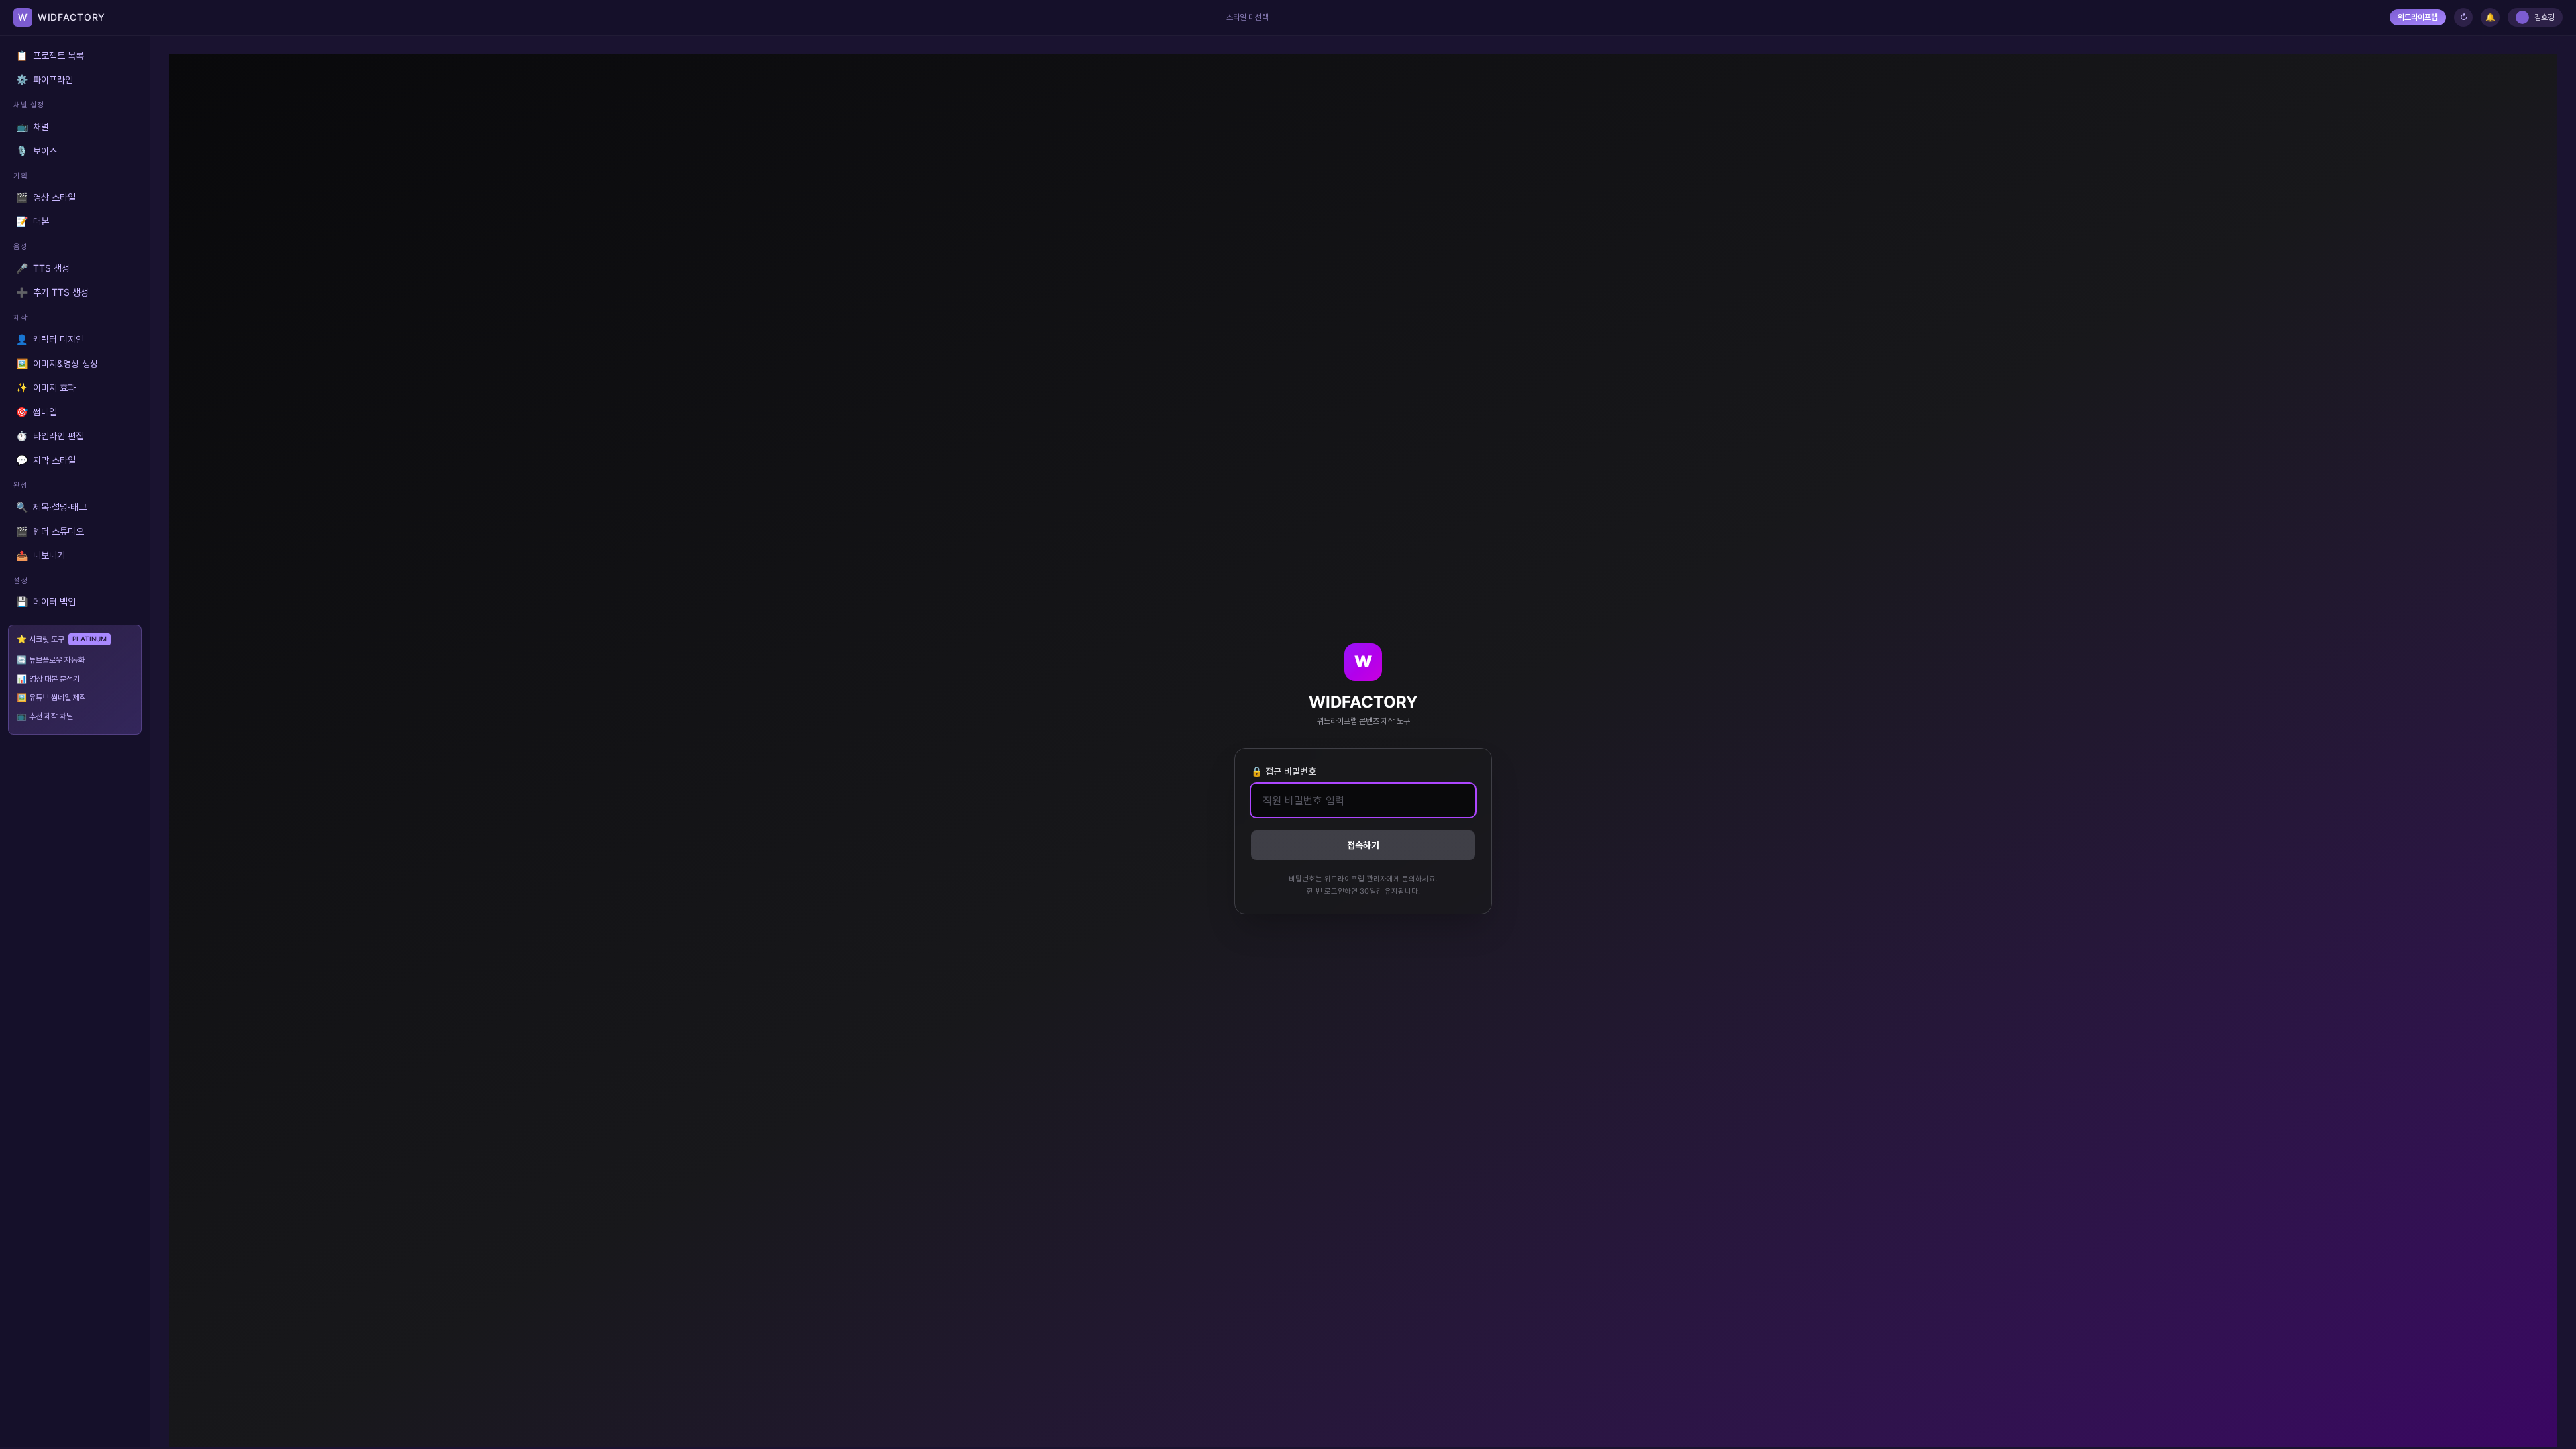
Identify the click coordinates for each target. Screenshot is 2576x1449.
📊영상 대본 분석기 (48, 679)
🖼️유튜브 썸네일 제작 (52, 697)
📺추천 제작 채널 (45, 716)
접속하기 (1363, 845)
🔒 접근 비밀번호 (1284, 771)
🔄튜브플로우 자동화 (51, 660)
